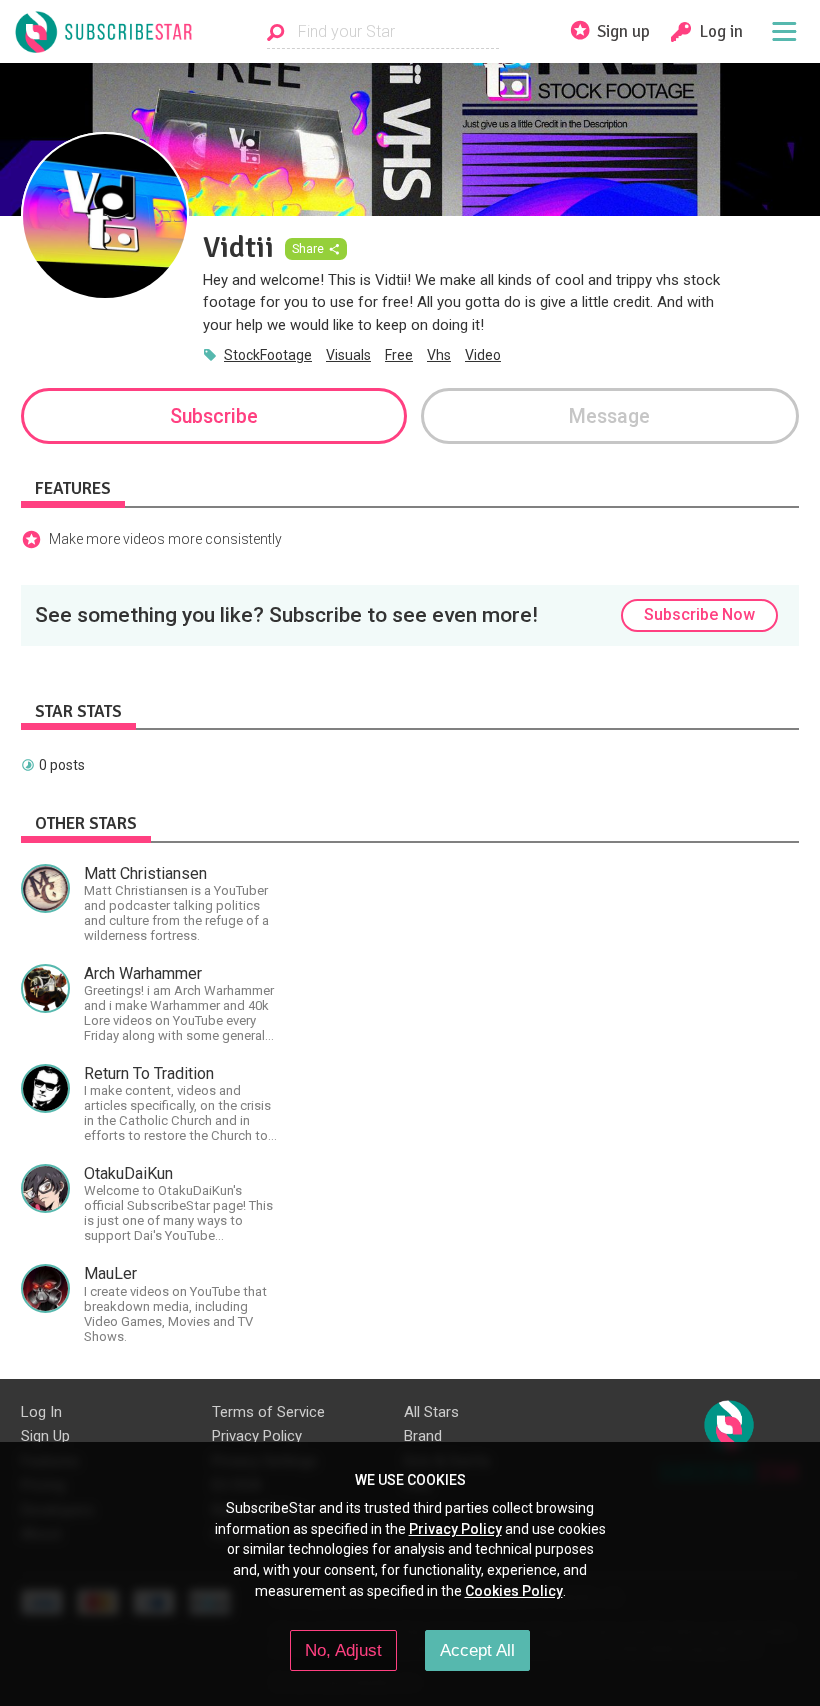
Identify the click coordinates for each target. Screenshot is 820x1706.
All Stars (431, 1412)
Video (483, 355)
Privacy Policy (257, 1436)
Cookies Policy (514, 1591)
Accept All (477, 1650)
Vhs (439, 355)
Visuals (348, 355)
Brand (423, 1436)
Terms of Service (268, 1412)
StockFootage (268, 355)
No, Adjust (343, 1650)
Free (399, 355)
